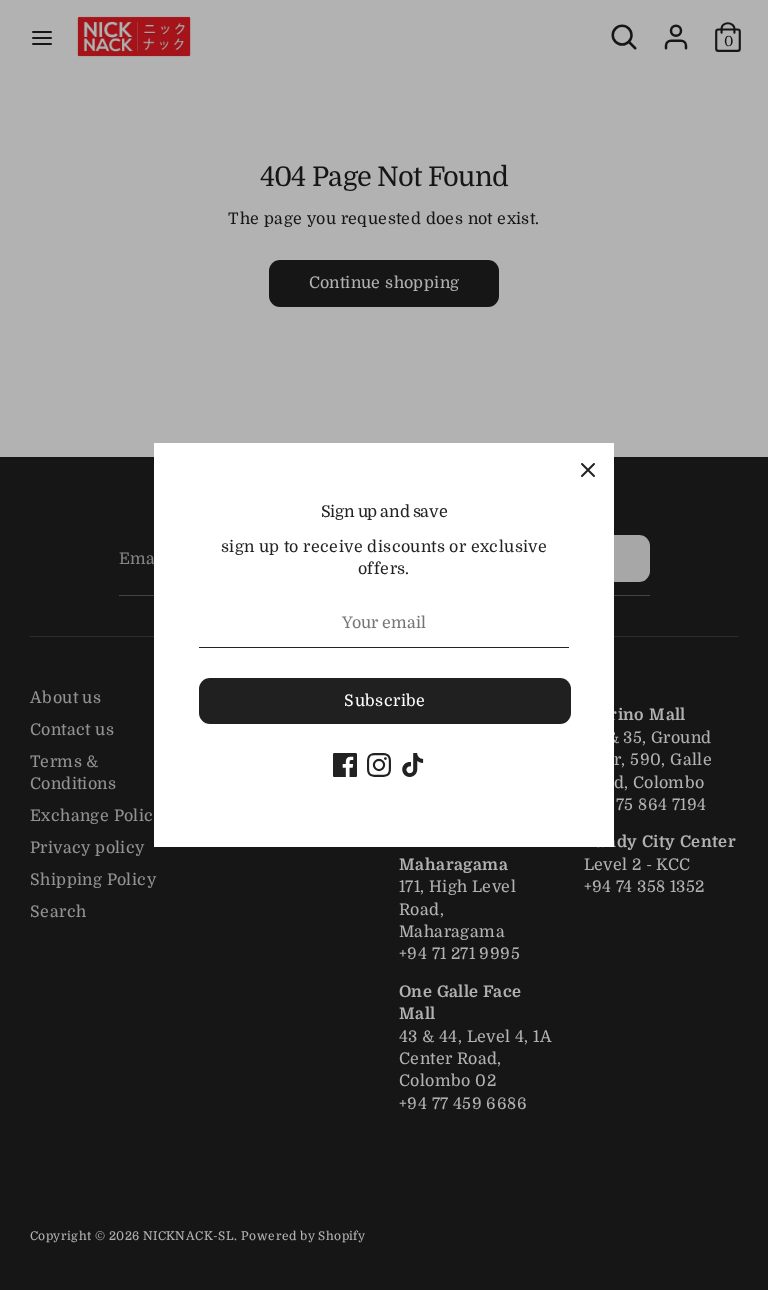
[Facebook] (345, 765)
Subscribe (385, 701)
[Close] (588, 469)
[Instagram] (379, 765)
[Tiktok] (413, 765)
